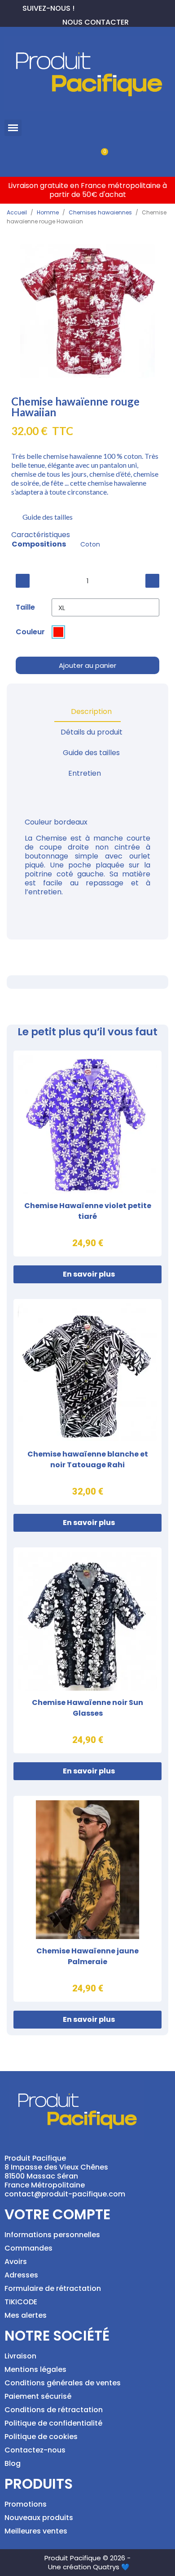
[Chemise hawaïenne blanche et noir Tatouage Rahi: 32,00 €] (87, 1402)
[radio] (58, 632)
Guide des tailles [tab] (91, 753)
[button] (13, 128)
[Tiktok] (125, 7)
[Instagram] (110, 7)
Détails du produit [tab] (92, 732)
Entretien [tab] (85, 773)
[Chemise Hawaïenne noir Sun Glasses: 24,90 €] (87, 1650)
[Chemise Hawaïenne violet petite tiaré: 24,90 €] (87, 1153)
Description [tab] (91, 711)
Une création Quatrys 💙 (89, 2567)
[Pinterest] (96, 7)
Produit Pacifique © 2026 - (87, 2558)
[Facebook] (82, 7)
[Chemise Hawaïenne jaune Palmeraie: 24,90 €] (87, 1899)
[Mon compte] (72, 156)
